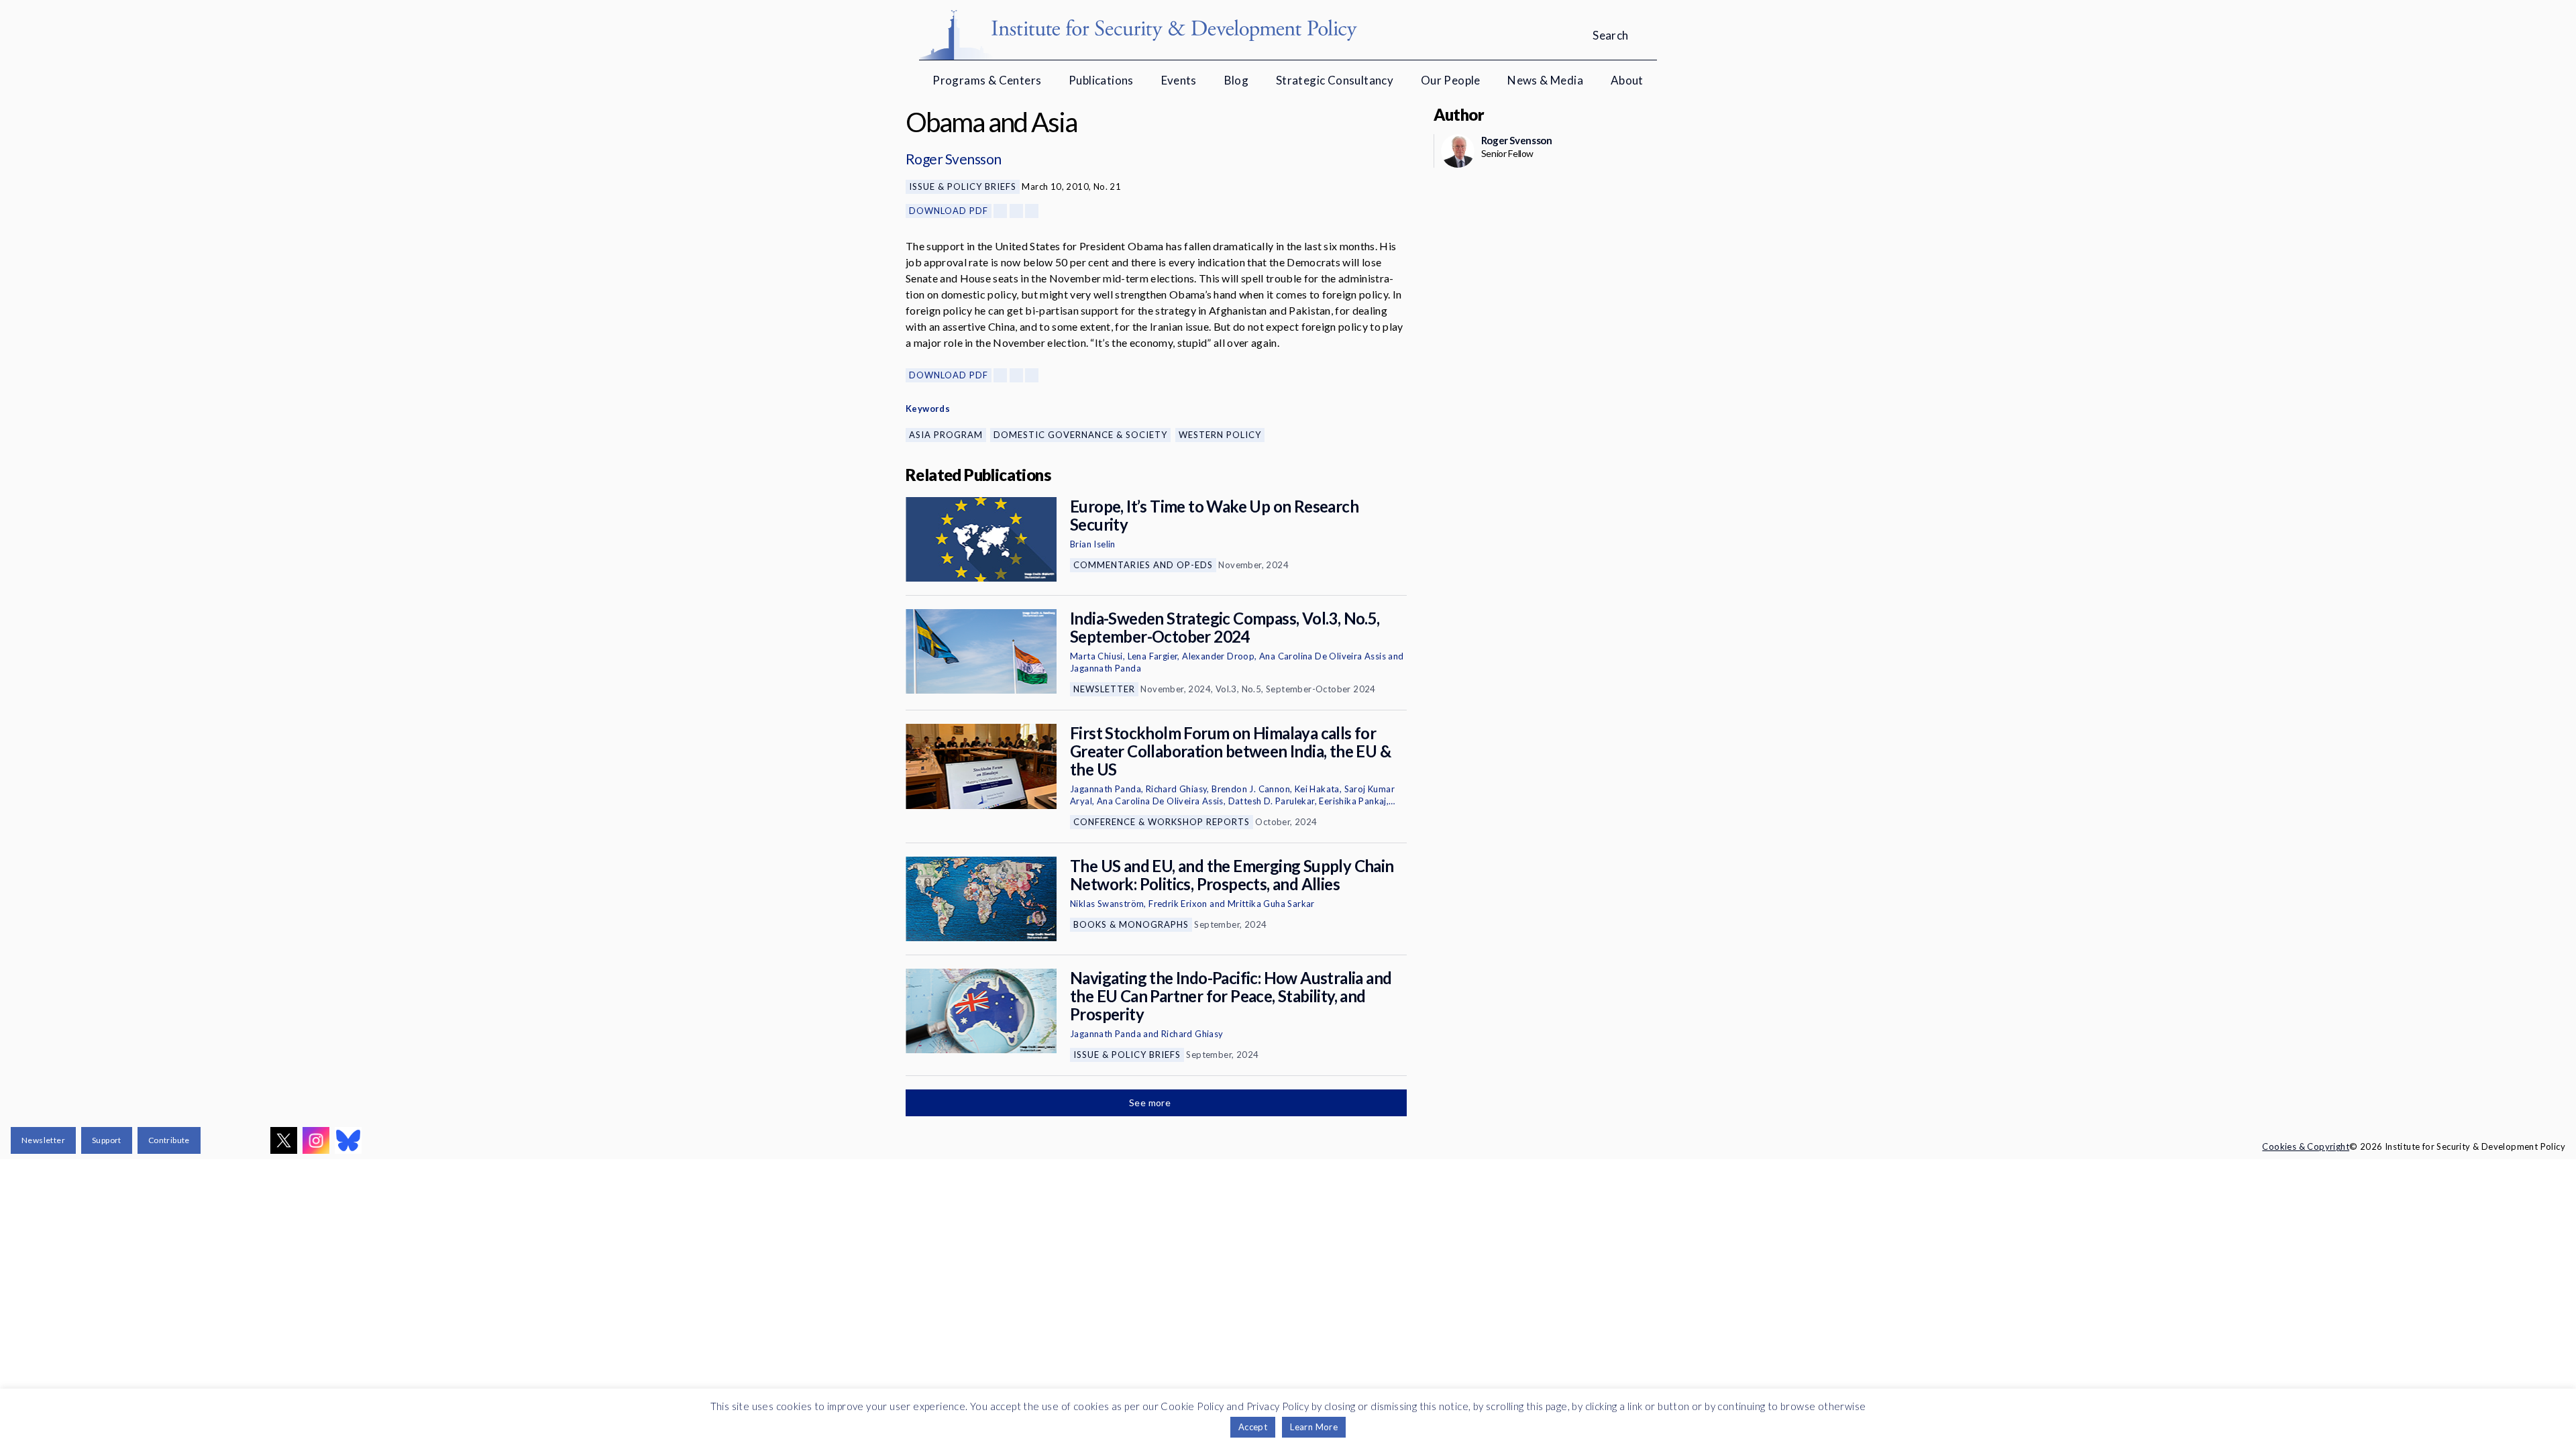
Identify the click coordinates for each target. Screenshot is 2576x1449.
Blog (1237, 80)
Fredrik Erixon (1178, 904)
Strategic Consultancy (1335, 80)
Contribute (169, 1140)
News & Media (1545, 80)
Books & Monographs (1131, 924)
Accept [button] (1253, 1427)
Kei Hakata (1317, 789)
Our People (1451, 80)
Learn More (1314, 1427)
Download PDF (949, 211)
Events (1179, 80)
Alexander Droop (1218, 656)
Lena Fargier (1153, 656)
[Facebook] (1000, 211)
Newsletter (1104, 689)
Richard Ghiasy (1177, 789)
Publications (1101, 80)
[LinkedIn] (1032, 211)
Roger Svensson (954, 159)
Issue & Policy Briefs (963, 186)
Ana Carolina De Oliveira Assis (1323, 656)
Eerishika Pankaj (1352, 801)
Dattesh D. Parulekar (1272, 801)
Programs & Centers (987, 80)
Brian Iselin (1093, 544)
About (1627, 80)
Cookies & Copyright (2306, 1146)
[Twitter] (1016, 211)
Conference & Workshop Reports (1162, 822)
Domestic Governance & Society (1080, 435)
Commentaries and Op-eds (1143, 565)
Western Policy (1220, 435)
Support (107, 1140)
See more (1151, 1103)
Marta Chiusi (1096, 656)
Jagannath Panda (1106, 668)
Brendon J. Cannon (1251, 789)
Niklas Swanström (1107, 904)
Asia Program (946, 435)
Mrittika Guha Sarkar (1271, 904)
